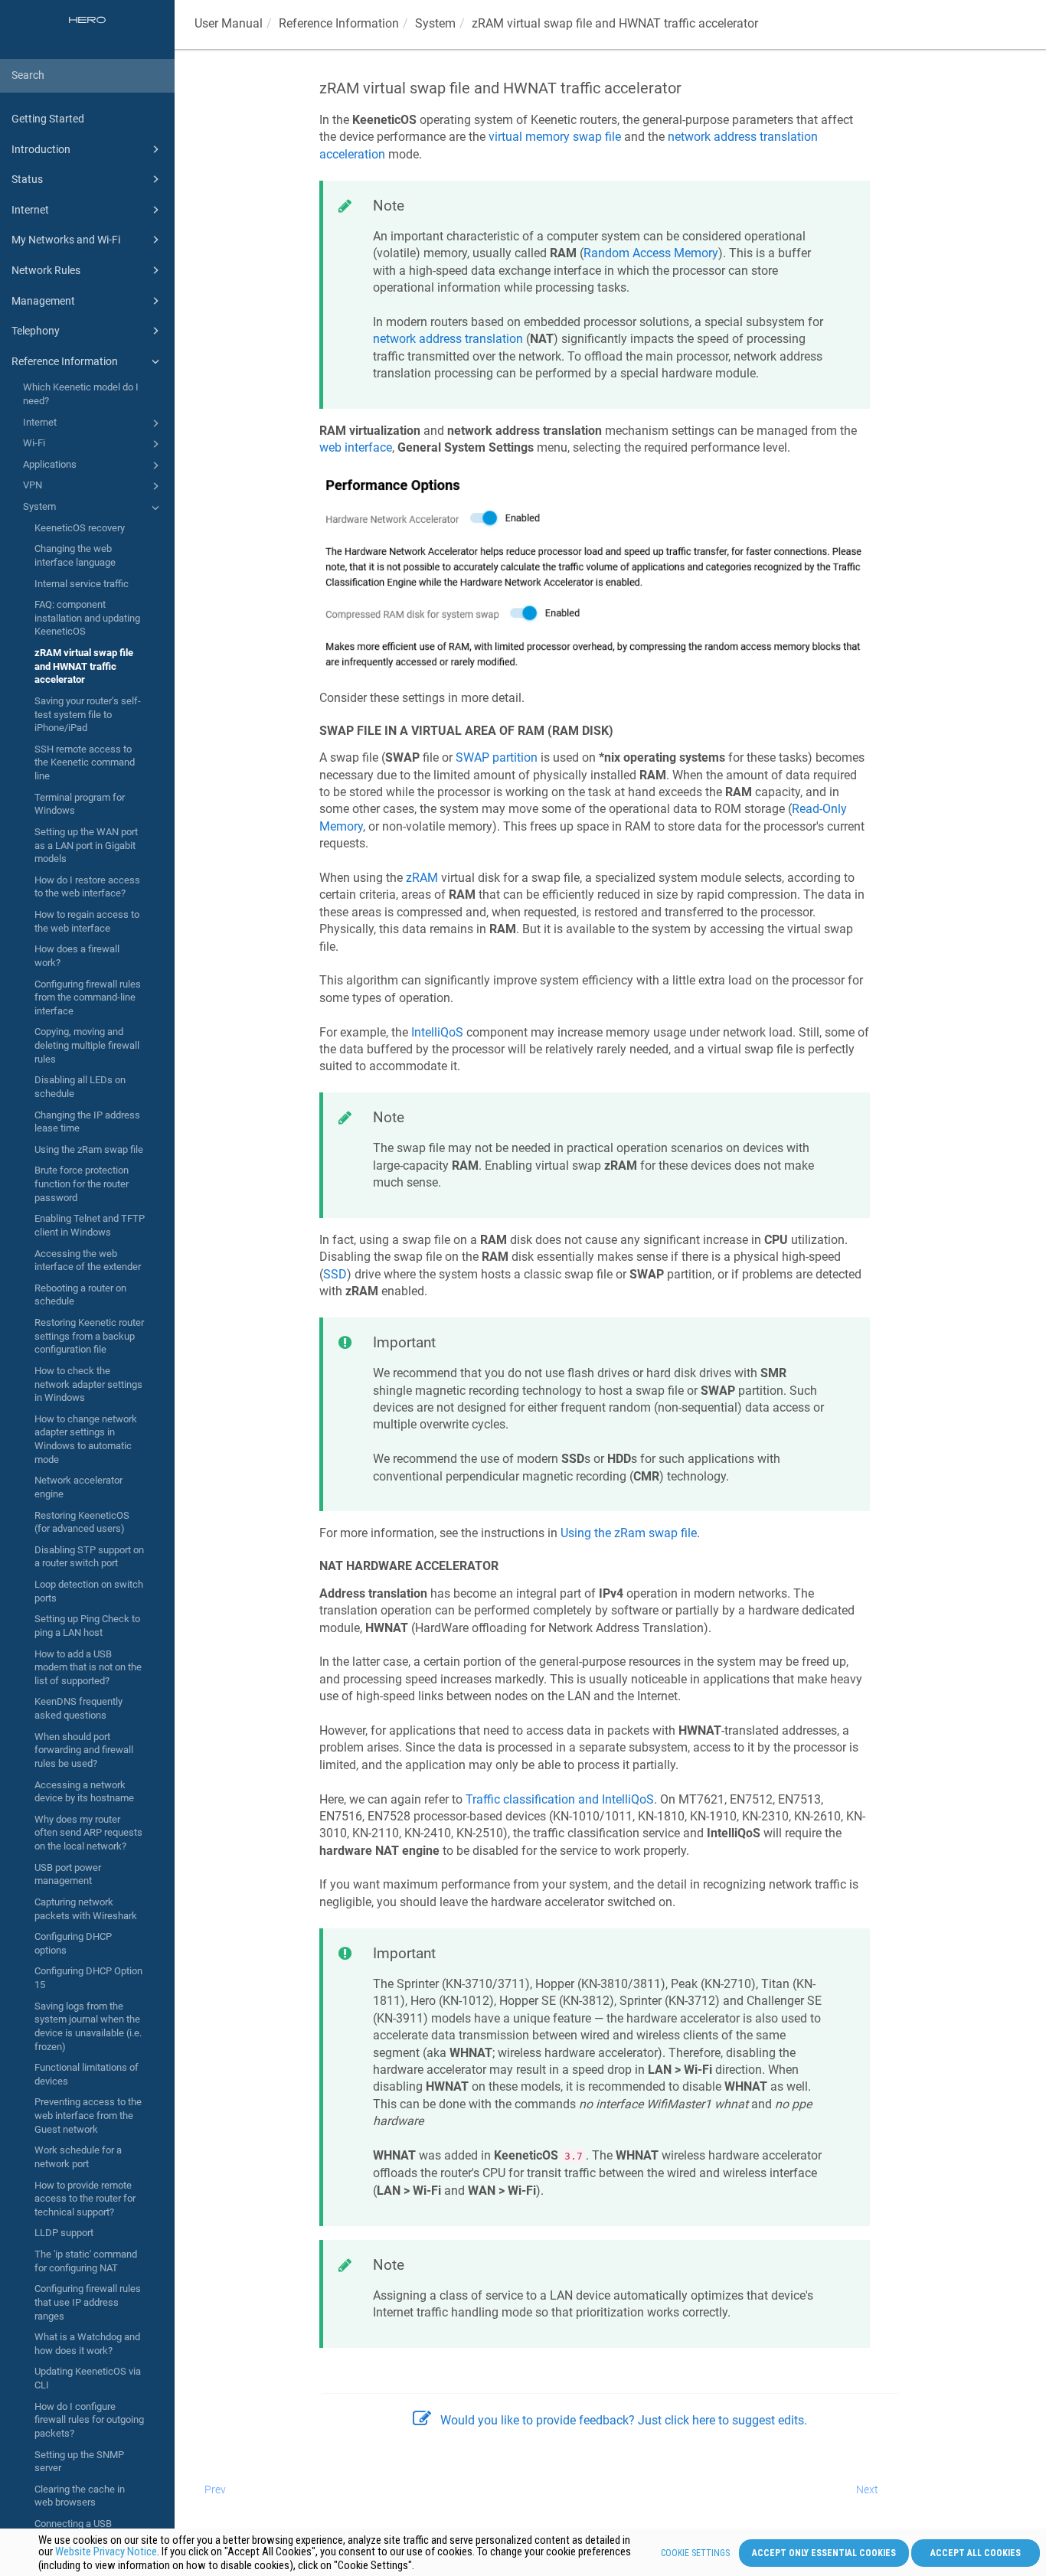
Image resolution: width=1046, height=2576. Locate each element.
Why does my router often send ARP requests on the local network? (88, 1833)
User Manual (229, 23)
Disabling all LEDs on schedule (80, 1087)
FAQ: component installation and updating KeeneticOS (87, 618)
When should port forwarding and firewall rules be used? (84, 1750)
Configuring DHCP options (73, 1943)
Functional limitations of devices (87, 2074)
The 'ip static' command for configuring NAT (86, 2261)
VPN (33, 485)
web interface (356, 447)
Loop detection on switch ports (89, 1591)
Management (43, 301)
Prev (215, 2489)
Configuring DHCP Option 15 (88, 1978)
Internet (30, 210)
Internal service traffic (82, 584)
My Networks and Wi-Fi (66, 240)
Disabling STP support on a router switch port (89, 1557)
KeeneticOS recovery (80, 528)
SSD (335, 1274)
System (39, 506)
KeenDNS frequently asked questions (78, 1708)
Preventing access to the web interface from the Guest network (88, 2115)
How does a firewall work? (77, 956)
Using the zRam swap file (89, 1149)
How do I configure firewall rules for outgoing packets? (89, 2420)
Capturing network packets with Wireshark (86, 1909)
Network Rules (46, 270)
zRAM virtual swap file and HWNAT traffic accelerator (84, 666)
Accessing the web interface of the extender (88, 1260)
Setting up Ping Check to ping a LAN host (87, 1626)
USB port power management (68, 1874)
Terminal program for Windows (80, 804)
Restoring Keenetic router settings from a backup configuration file (89, 1336)
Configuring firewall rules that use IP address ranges (88, 2302)
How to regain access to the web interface (87, 921)
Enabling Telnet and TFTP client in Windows (90, 1225)
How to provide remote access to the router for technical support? (85, 2199)
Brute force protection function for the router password (82, 1184)
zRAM (422, 878)
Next (867, 2489)
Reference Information (65, 361)
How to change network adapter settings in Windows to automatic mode (86, 1439)
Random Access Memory (651, 253)
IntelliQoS (437, 1032)
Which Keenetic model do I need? (81, 394)
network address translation (448, 339)
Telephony (36, 331)
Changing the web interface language (75, 555)
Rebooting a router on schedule (80, 1295)
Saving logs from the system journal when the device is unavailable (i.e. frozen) (88, 2026)
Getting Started (48, 119)
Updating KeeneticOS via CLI (88, 2378)
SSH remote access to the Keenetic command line (85, 762)
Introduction (41, 149)
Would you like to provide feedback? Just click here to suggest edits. (624, 2420)
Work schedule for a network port (78, 2157)
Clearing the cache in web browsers (80, 2496)
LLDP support (64, 2233)
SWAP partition (497, 757)
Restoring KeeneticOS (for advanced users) (82, 1522)
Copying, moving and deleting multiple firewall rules (87, 1045)
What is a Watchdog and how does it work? (87, 2344)
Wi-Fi (34, 443)
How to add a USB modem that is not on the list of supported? (88, 1667)
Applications (50, 464)
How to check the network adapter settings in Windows (88, 1384)
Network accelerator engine (78, 1487)
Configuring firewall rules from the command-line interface (88, 997)
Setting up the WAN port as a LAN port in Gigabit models (86, 845)
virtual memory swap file (555, 137)
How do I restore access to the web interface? (87, 887)
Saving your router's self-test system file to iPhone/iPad (88, 714)
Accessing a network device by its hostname (84, 1792)
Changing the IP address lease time (87, 1122)
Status (27, 179)
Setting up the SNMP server (79, 2462)
